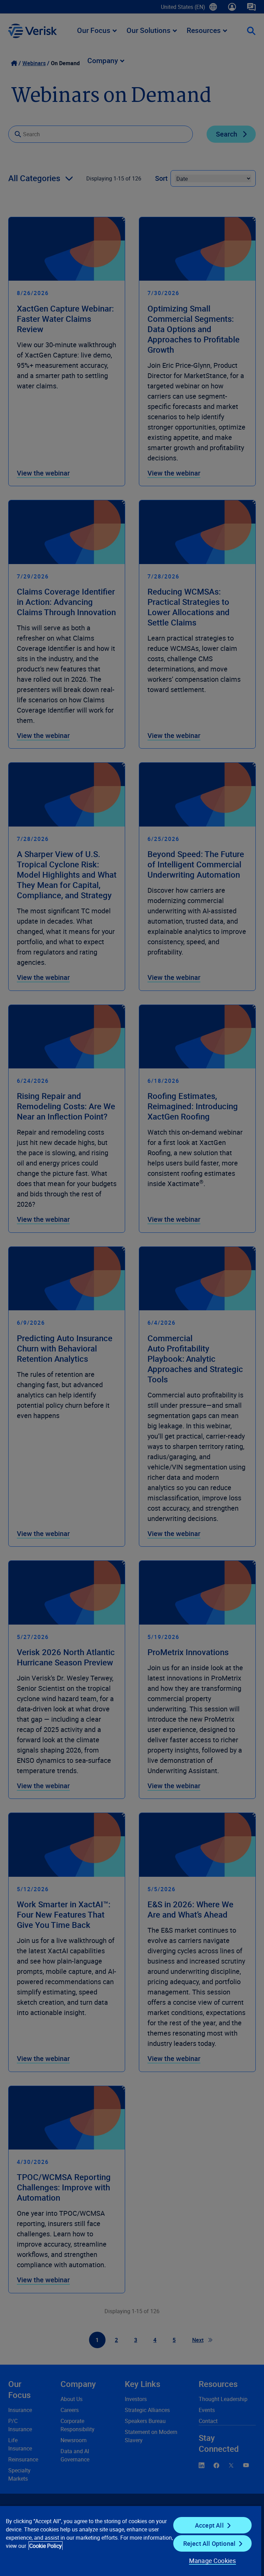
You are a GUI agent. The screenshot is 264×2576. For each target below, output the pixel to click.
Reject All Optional (209, 2543)
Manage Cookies (213, 2561)
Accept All (209, 2525)
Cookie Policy (46, 2546)
